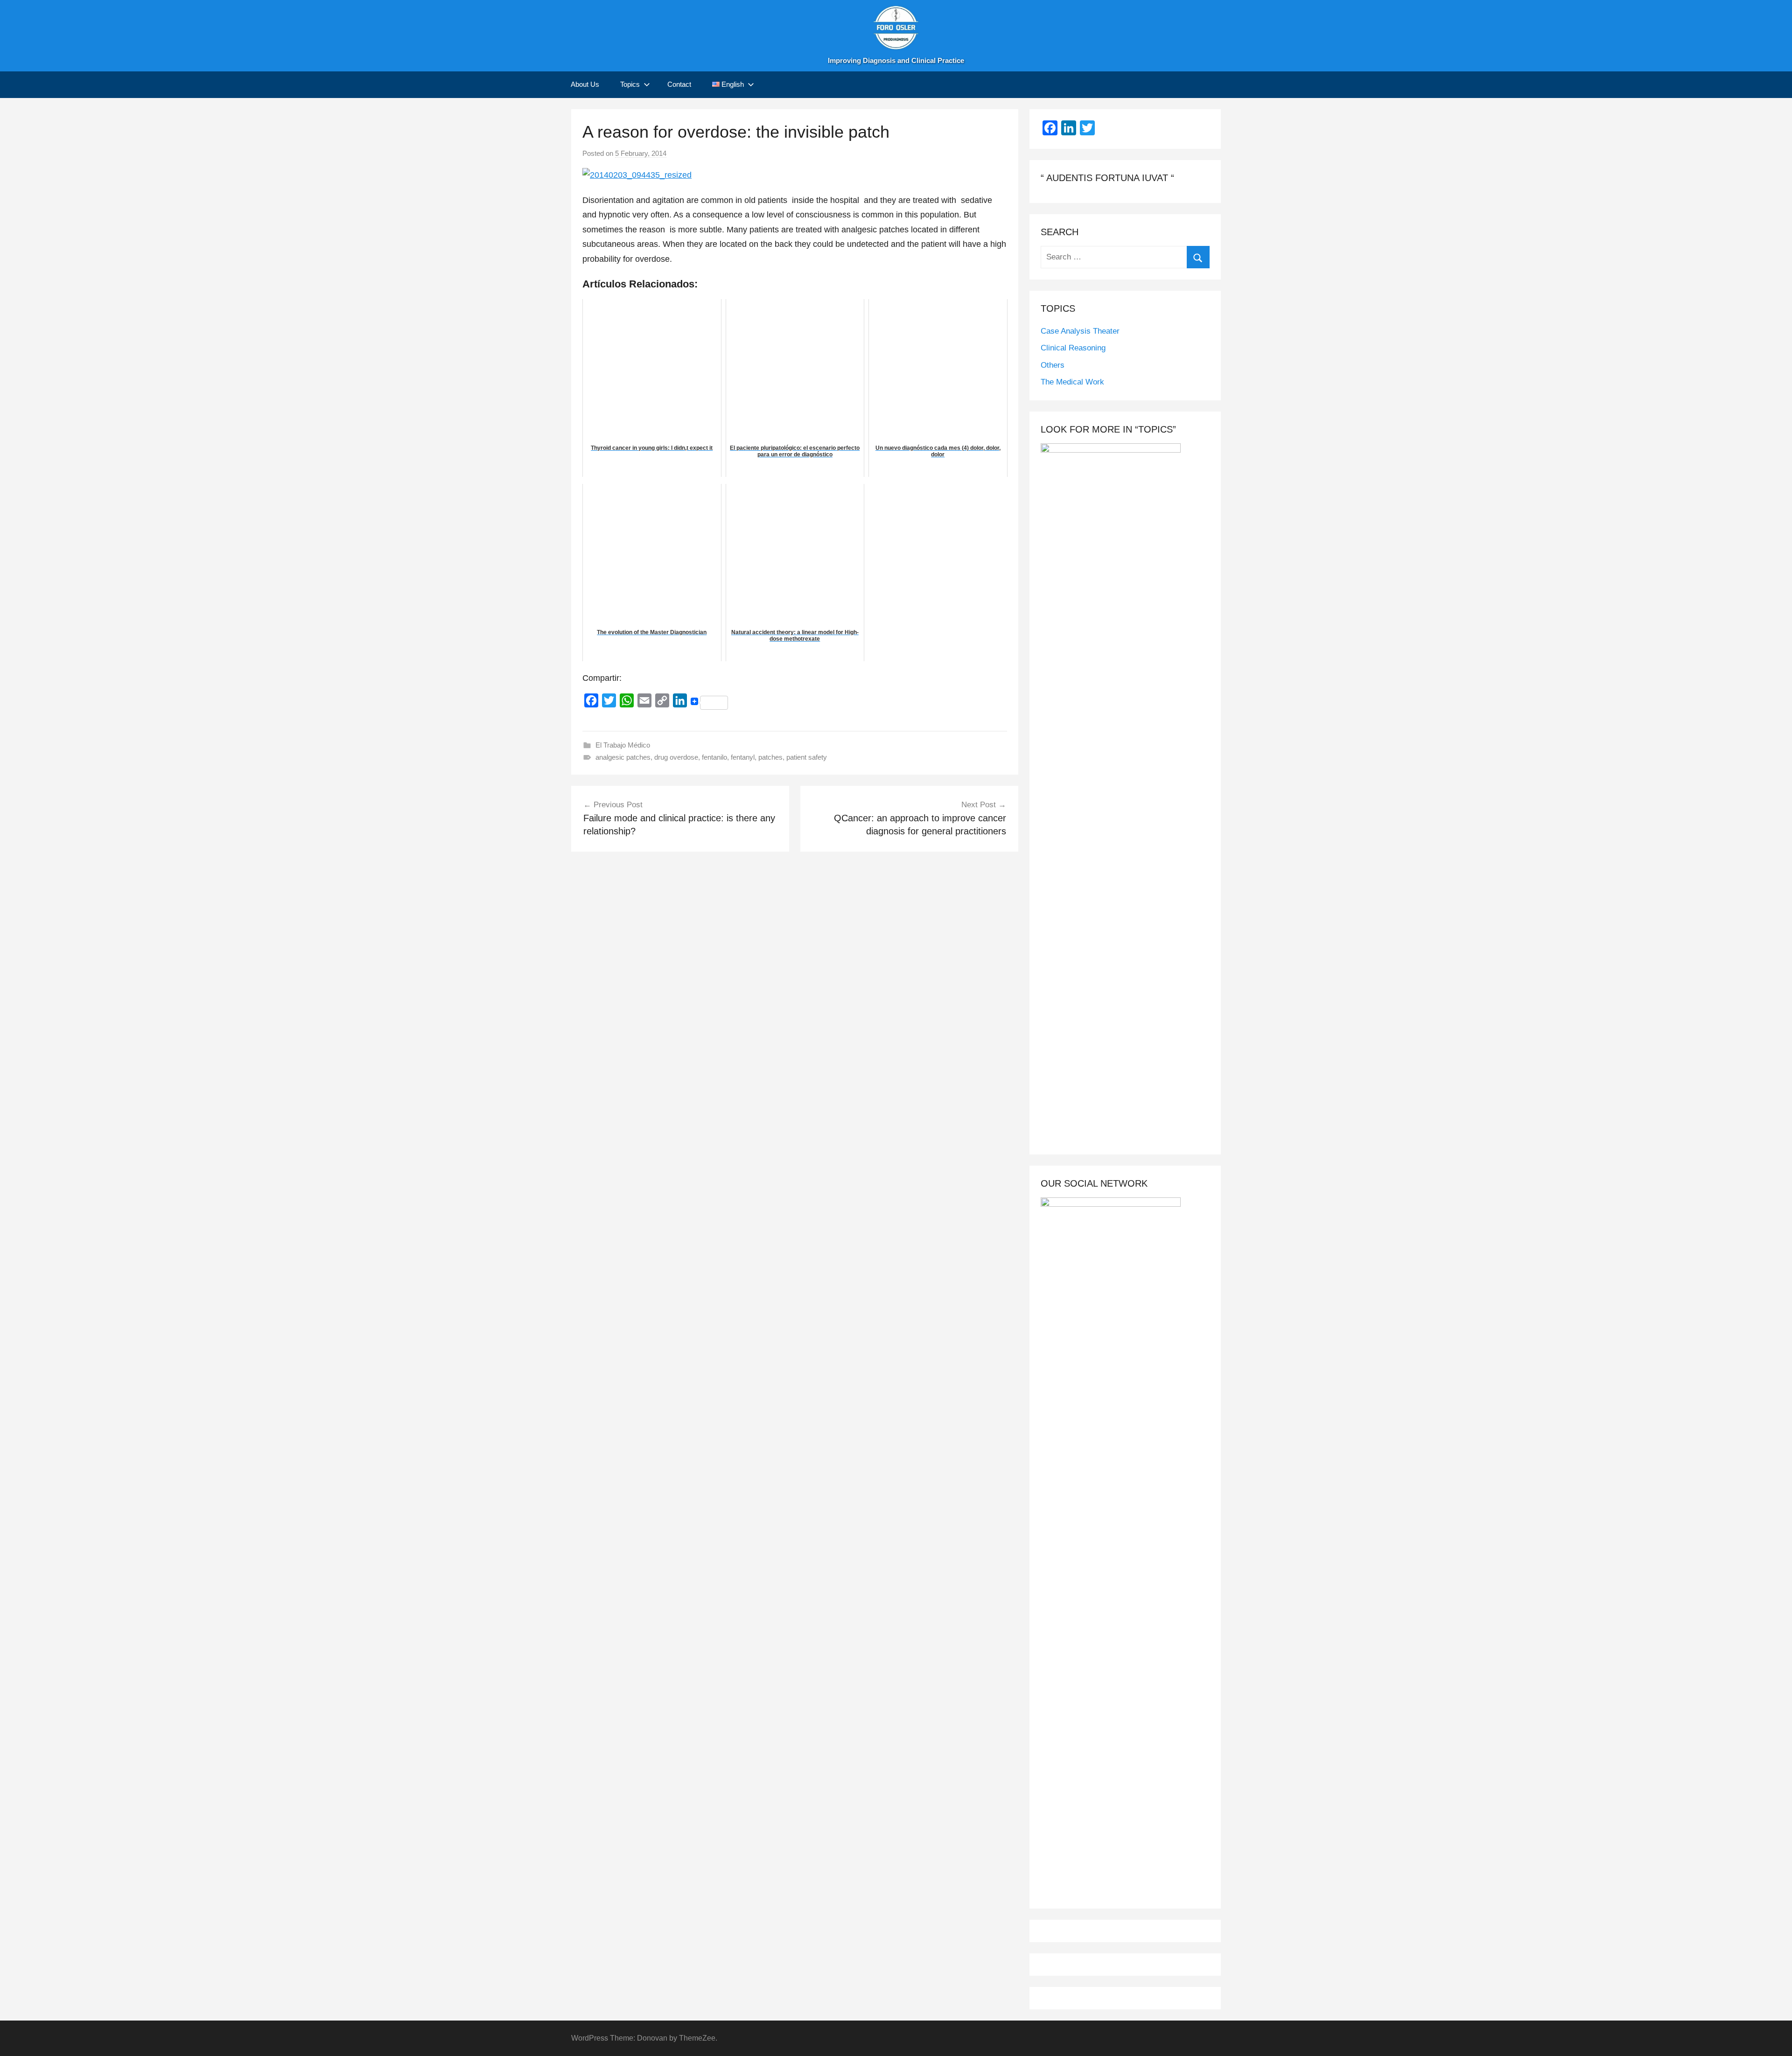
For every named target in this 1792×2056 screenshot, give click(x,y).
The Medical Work (1072, 382)
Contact (679, 84)
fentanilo (714, 757)
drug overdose (676, 757)
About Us (585, 84)
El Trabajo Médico (623, 745)
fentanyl (743, 757)
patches (770, 757)
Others (1053, 365)
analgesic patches (623, 757)
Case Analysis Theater (1080, 331)
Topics (630, 84)
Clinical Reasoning (1073, 348)
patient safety (807, 757)
